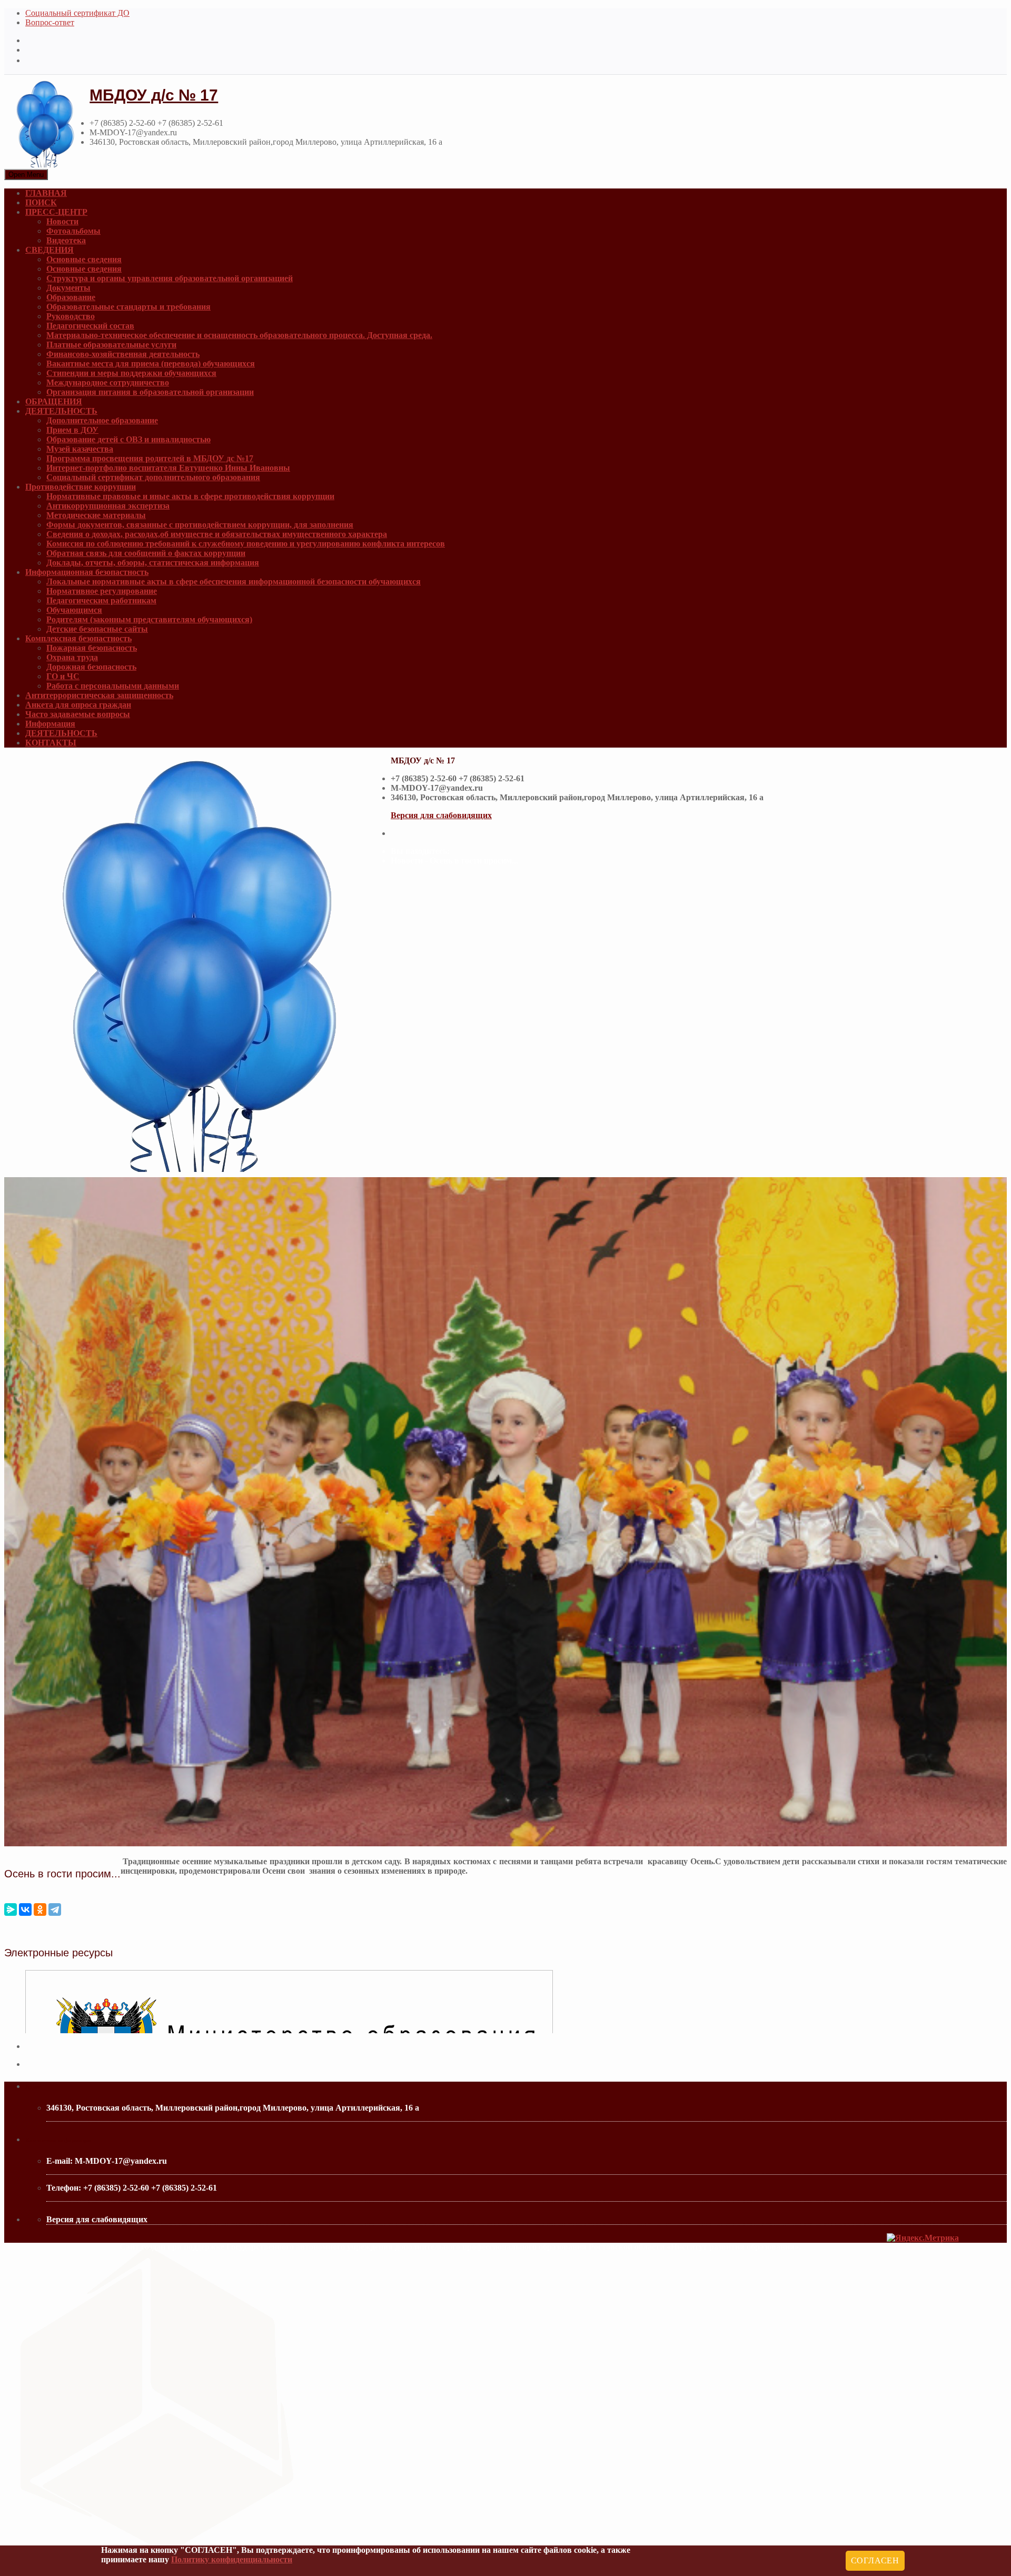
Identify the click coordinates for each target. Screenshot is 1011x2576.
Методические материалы (96, 515)
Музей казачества (80, 449)
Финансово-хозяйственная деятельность (123, 354)
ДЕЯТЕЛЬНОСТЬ (61, 411)
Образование (71, 297)
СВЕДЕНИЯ (49, 250)
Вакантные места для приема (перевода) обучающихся (151, 364)
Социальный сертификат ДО (77, 13)
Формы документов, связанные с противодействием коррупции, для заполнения (200, 525)
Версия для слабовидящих (441, 815)
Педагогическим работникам (101, 600)
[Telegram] (55, 1909)
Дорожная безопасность (91, 667)
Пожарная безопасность (92, 648)
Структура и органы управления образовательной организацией (170, 278)
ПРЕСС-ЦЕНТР (56, 212)
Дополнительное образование (102, 420)
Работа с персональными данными (113, 686)
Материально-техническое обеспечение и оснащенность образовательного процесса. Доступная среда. (239, 335)
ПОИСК (41, 202)
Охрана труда (72, 657)
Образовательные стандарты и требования (128, 307)
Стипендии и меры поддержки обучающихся (131, 373)
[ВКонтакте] (25, 1909)
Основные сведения (84, 259)
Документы (68, 288)
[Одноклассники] (40, 1909)
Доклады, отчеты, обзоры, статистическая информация (153, 563)
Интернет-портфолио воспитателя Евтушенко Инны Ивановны (168, 468)
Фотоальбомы (73, 231)
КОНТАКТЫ (51, 743)
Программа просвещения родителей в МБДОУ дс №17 (150, 458)
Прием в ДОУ (72, 430)
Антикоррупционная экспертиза (108, 506)
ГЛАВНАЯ (46, 193)
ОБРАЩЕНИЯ (54, 401)
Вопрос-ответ (50, 22)
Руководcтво (71, 316)
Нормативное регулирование (102, 591)
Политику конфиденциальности (232, 2559)
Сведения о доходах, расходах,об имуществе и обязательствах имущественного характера (217, 534)
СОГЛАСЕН (875, 2560)
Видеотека (66, 240)
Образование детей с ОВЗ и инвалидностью (128, 439)
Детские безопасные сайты (97, 629)
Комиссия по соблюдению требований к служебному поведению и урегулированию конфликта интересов (246, 544)
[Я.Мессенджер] (11, 1909)
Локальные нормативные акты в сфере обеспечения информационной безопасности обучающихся (234, 581)
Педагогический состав (90, 326)
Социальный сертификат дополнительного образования (153, 477)
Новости (62, 221)
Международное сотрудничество (108, 382)
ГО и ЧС (63, 676)
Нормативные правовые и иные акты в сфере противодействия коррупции (190, 496)
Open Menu (26, 175)
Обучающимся (74, 610)
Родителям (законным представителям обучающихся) (149, 619)
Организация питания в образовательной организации (150, 392)
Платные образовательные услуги (111, 345)
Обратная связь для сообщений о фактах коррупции (146, 553)
